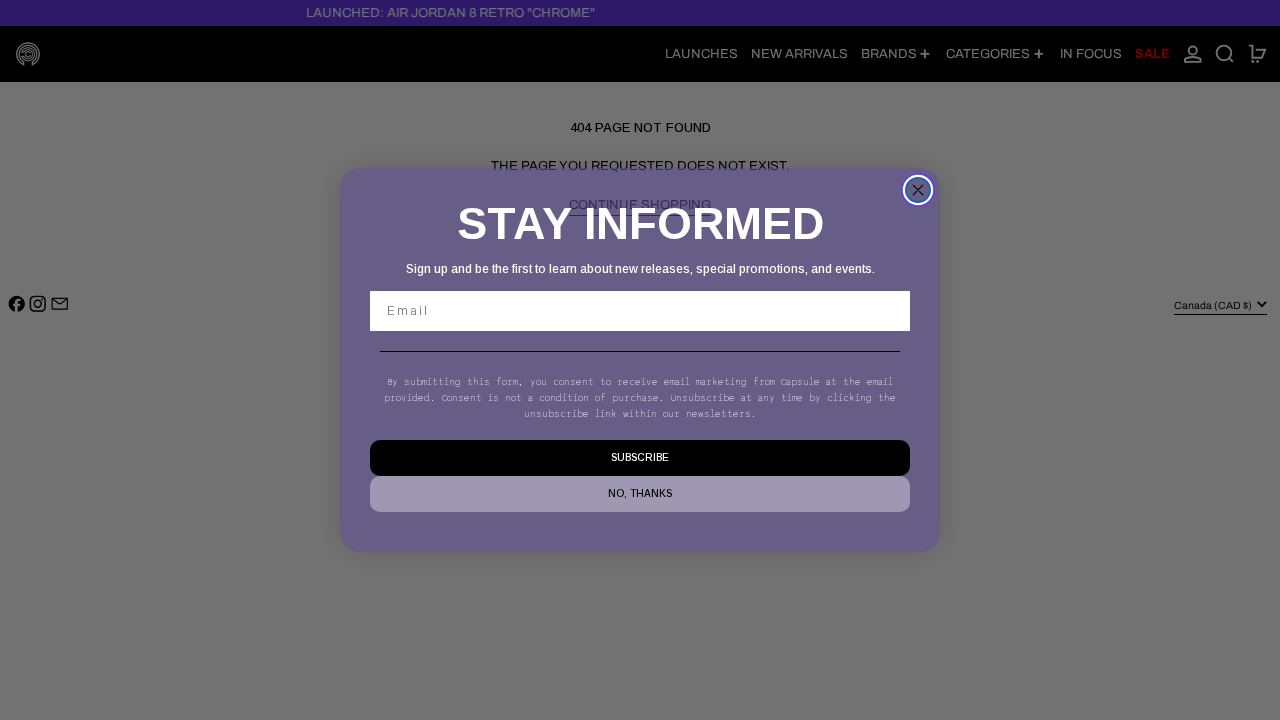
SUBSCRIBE (640, 457)
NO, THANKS (640, 493)
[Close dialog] (918, 190)
